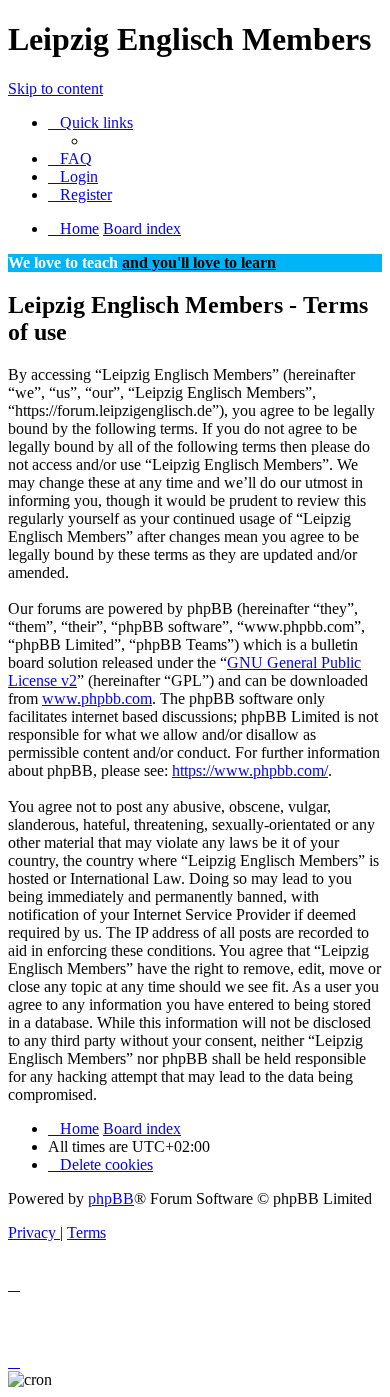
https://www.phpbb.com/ (250, 770)
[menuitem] (70, 158)
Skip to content (55, 88)
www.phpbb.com (97, 698)
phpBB (111, 1198)
